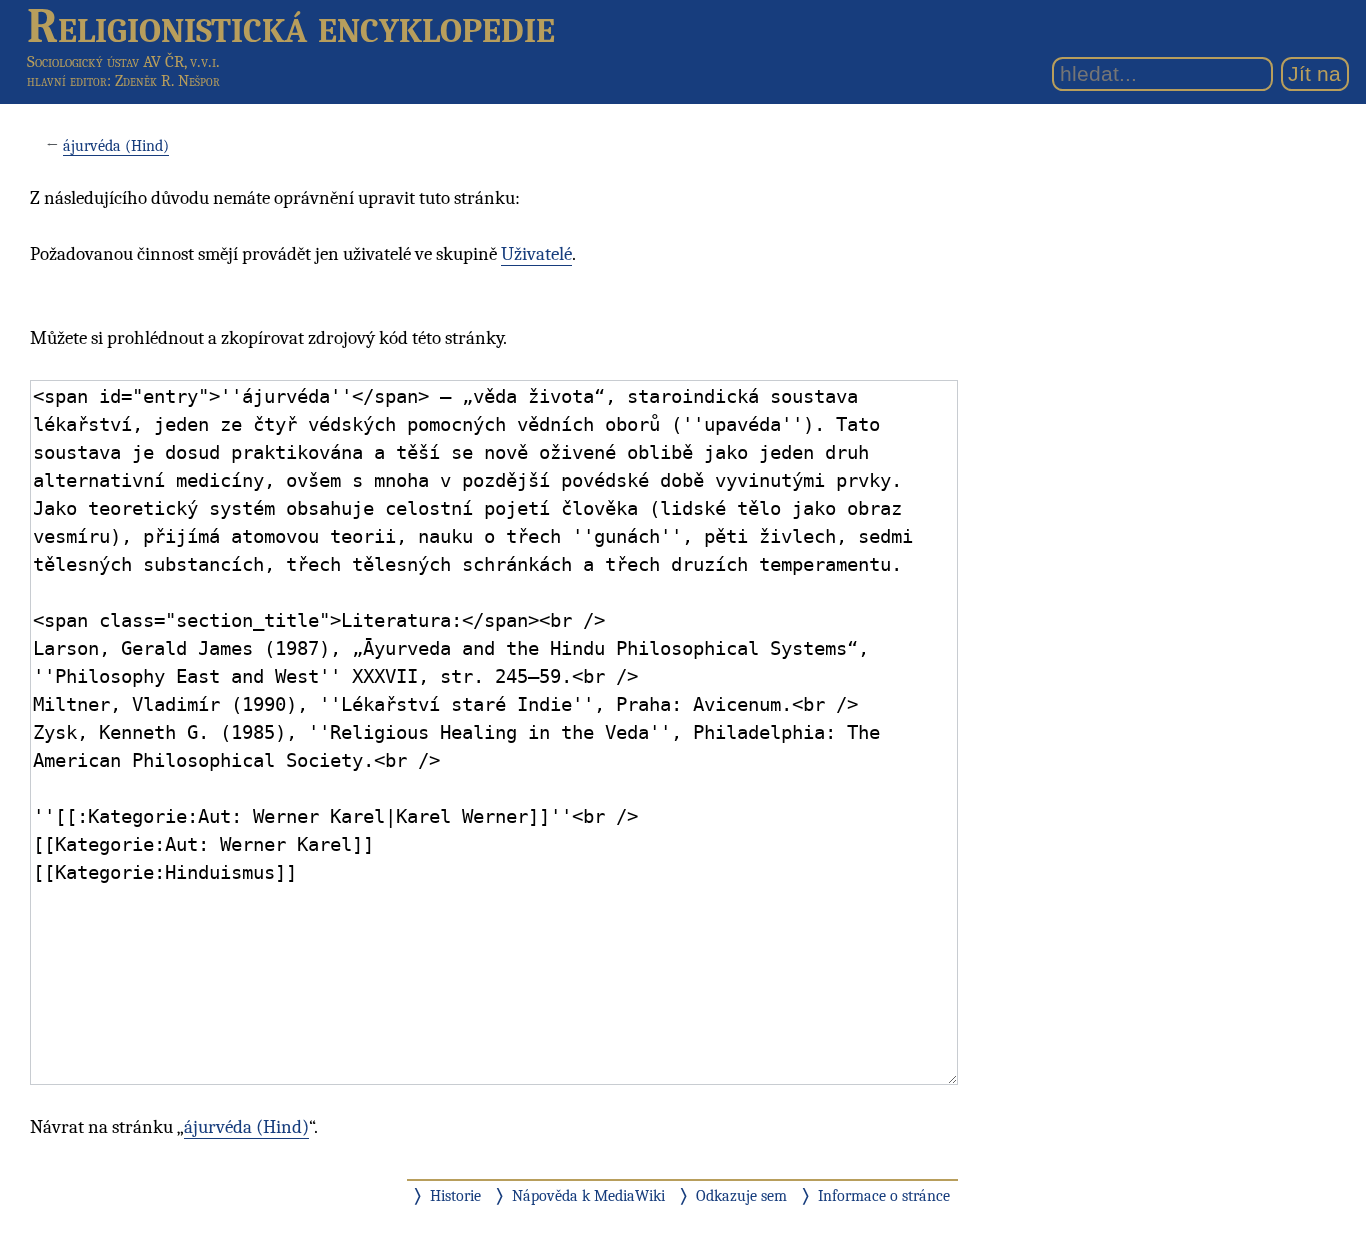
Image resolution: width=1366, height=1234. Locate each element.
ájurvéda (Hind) (116, 146)
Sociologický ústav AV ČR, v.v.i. (123, 61)
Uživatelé (536, 254)
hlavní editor (67, 81)
